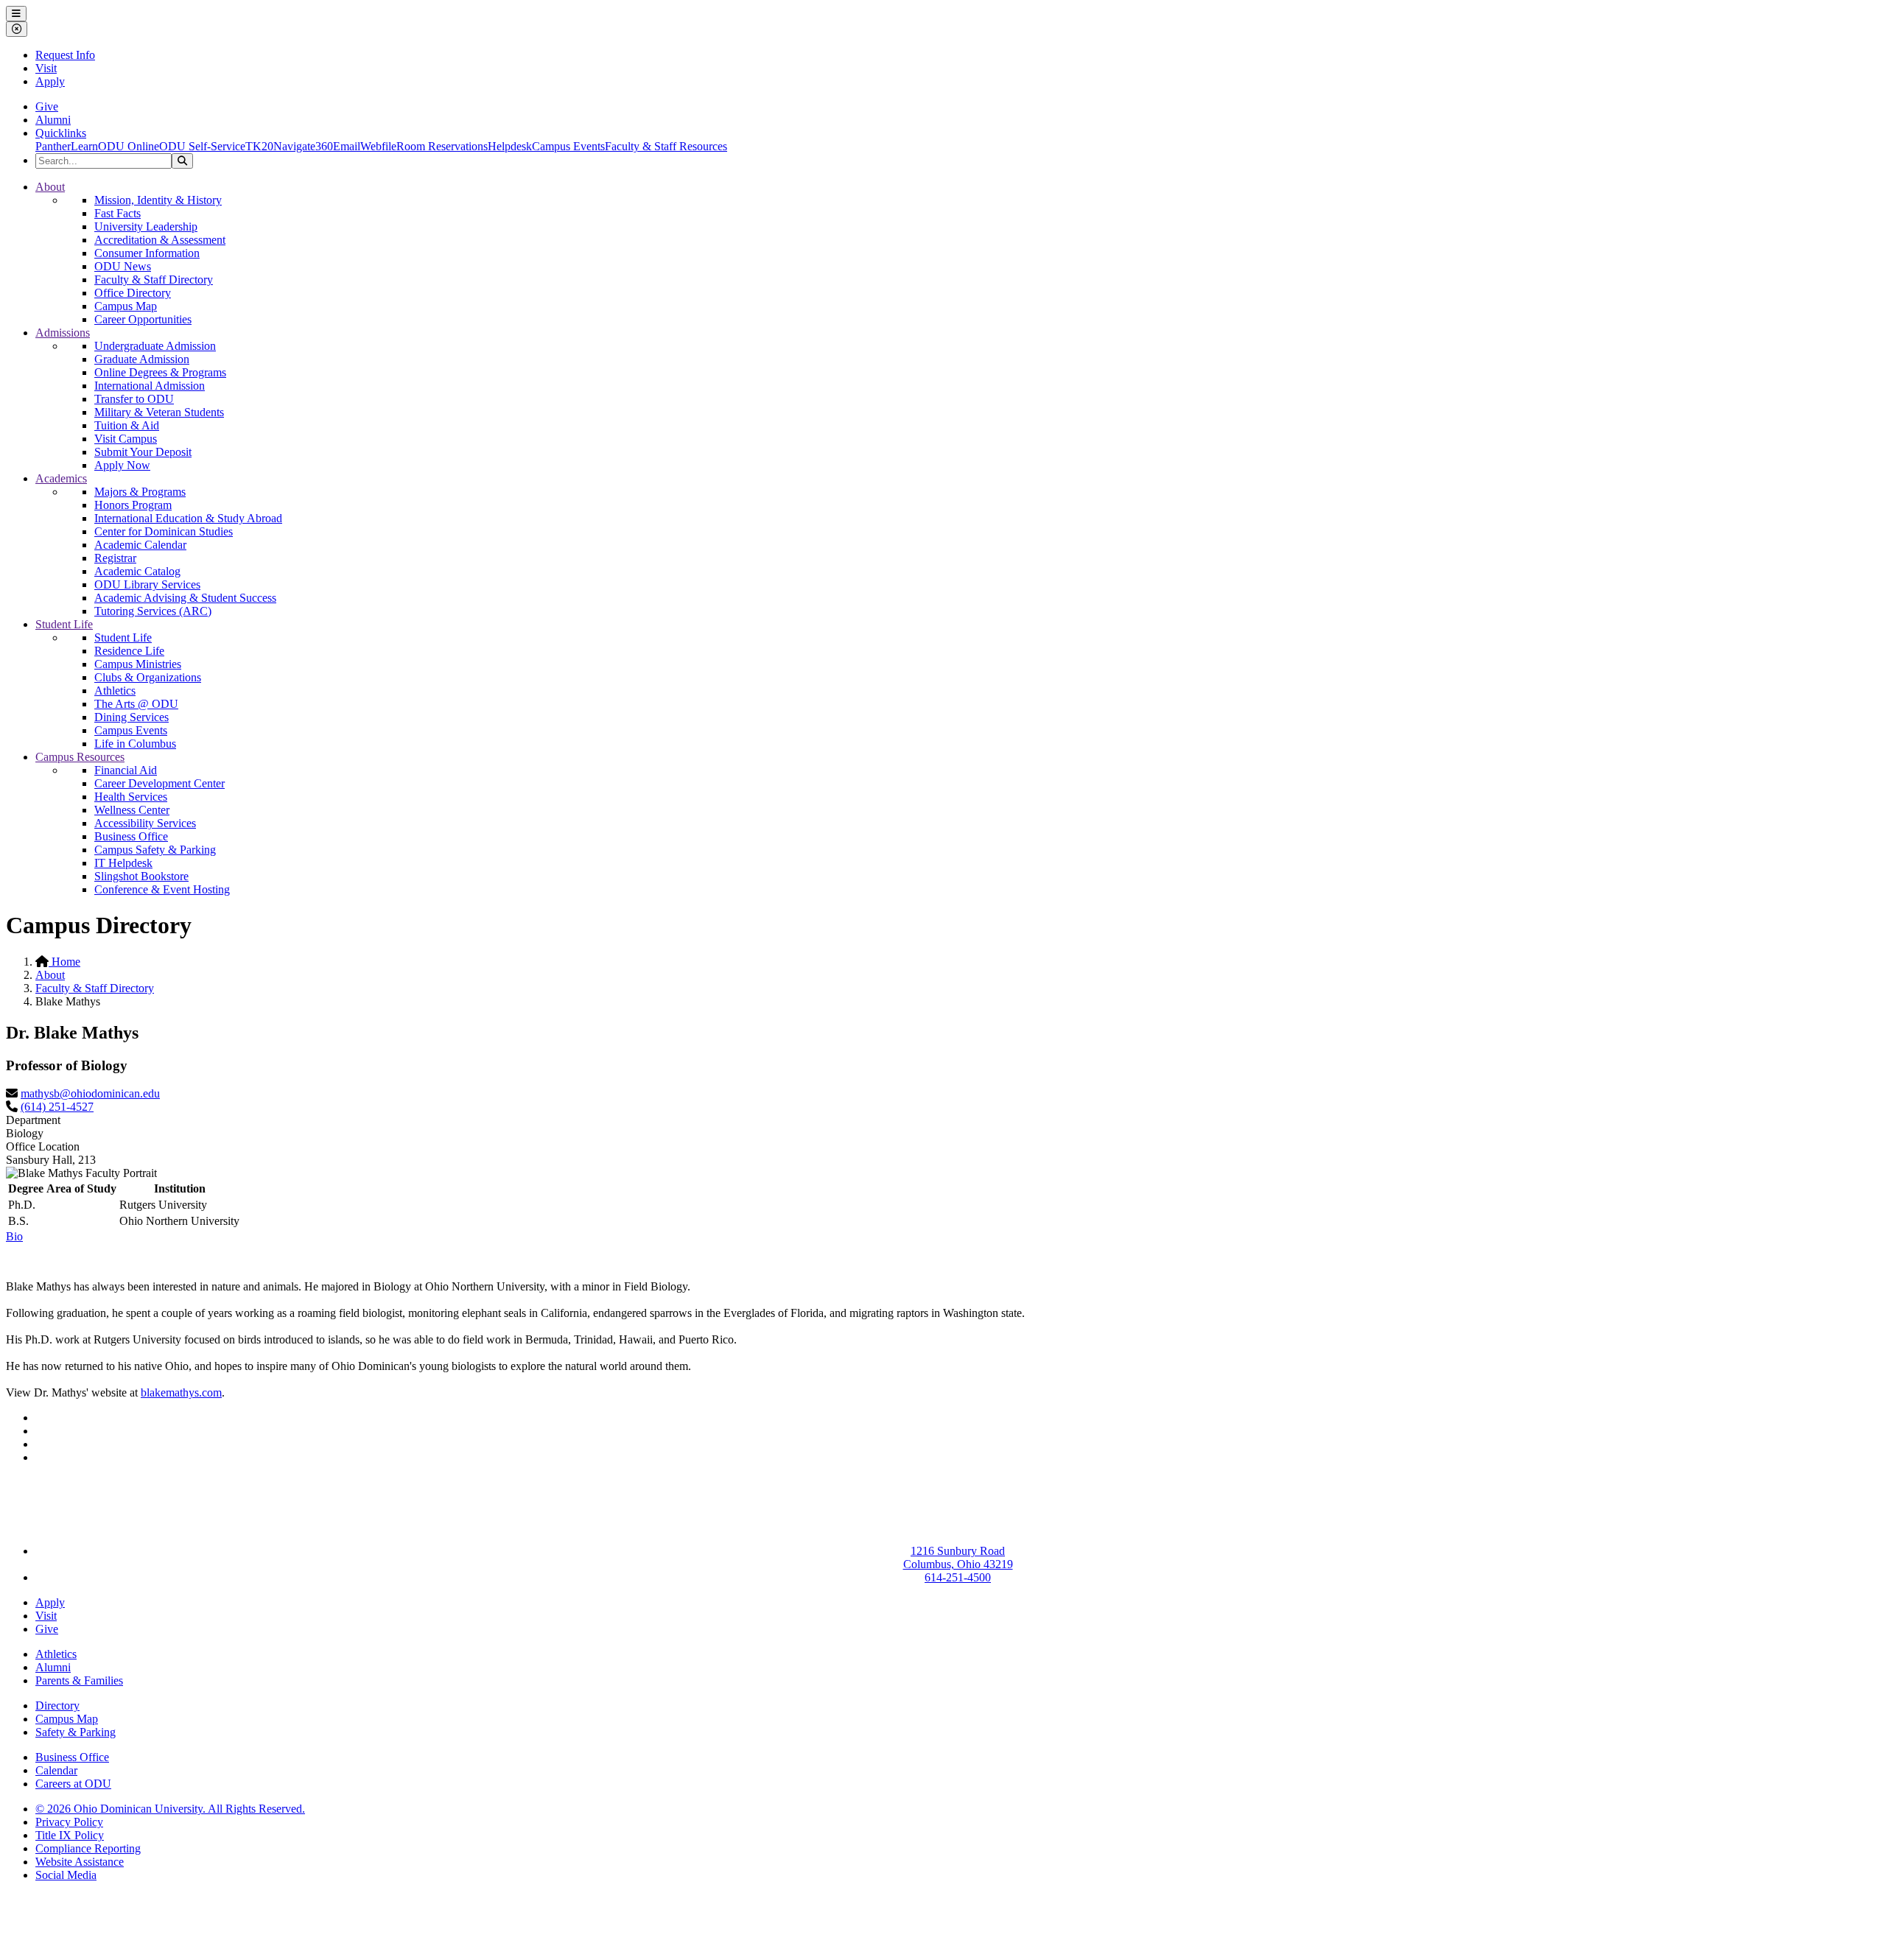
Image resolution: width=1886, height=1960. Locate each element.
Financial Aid (126, 770)
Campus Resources (80, 757)
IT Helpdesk (123, 863)
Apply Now (122, 465)
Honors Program (133, 505)
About (50, 187)
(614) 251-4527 (57, 1107)
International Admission (150, 386)
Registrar (115, 558)
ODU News (123, 266)
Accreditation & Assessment (160, 240)
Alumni (53, 120)
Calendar (56, 1770)
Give (47, 106)
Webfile (378, 146)
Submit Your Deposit (143, 452)
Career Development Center (159, 783)
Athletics (115, 691)
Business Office (131, 836)
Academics (61, 478)
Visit (46, 68)
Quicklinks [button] (61, 133)
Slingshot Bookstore (141, 876)
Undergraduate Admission (155, 346)
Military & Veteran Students (159, 412)
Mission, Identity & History (158, 200)
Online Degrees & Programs (160, 372)
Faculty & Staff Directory (154, 280)
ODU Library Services (147, 584)
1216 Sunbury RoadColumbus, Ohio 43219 (958, 1557)
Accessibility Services (145, 823)
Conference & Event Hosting (162, 889)
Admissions (63, 333)
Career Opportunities (143, 319)
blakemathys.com (181, 1392)
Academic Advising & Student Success (185, 598)
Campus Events (568, 146)
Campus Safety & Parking (155, 850)
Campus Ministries (138, 664)
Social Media (66, 1875)
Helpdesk (510, 146)
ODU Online (129, 146)
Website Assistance (80, 1862)
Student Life (64, 624)
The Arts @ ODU (136, 704)
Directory (57, 1706)
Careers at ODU (73, 1784)
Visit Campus (126, 439)
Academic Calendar (140, 545)
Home (64, 962)
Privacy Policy (69, 1822)
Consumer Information (147, 253)
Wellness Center (132, 810)
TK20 (259, 146)
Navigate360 (303, 146)
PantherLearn (67, 146)
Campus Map (126, 306)
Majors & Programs (140, 492)
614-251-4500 (958, 1577)
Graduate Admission (142, 359)
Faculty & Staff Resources (666, 146)
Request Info (65, 55)
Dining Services (132, 717)
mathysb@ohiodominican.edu (90, 1093)
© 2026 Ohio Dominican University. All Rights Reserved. (170, 1809)
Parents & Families (79, 1680)
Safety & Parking (76, 1732)
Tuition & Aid (127, 425)
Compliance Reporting (88, 1848)
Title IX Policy (70, 1835)
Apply (50, 81)
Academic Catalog (137, 571)
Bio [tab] (14, 1236)
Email (347, 146)
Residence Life (129, 651)
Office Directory (133, 293)
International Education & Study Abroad (188, 518)
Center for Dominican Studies (164, 531)
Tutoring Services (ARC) (153, 611)
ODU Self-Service (202, 146)
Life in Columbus (135, 744)
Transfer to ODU (134, 399)
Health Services (131, 797)
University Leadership (146, 226)
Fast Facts (118, 213)
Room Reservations (442, 146)
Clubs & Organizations (148, 677)
